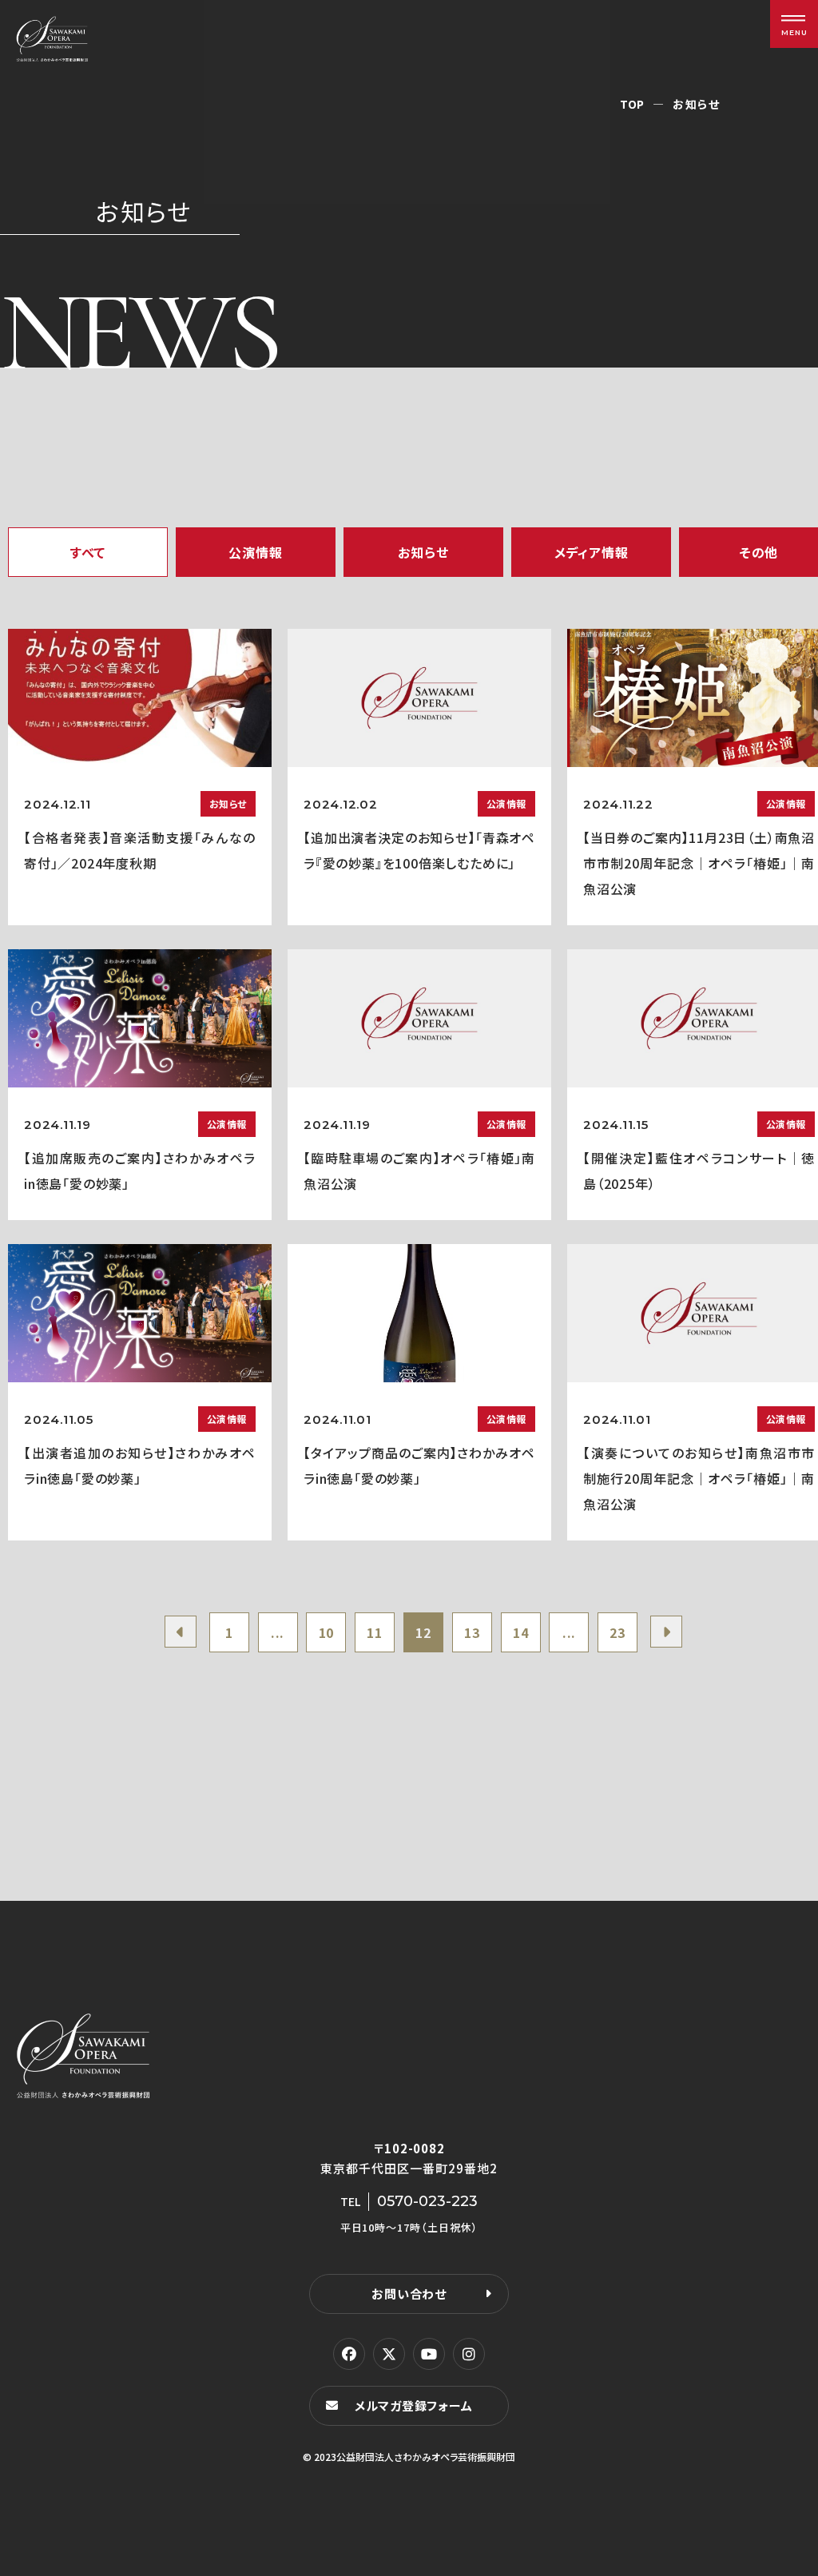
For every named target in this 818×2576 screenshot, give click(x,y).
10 (327, 1632)
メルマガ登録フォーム (414, 2405)
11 (375, 1632)
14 (521, 1632)
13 (472, 1632)
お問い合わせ (409, 2294)
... (278, 1632)
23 (617, 1632)
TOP (632, 104)
